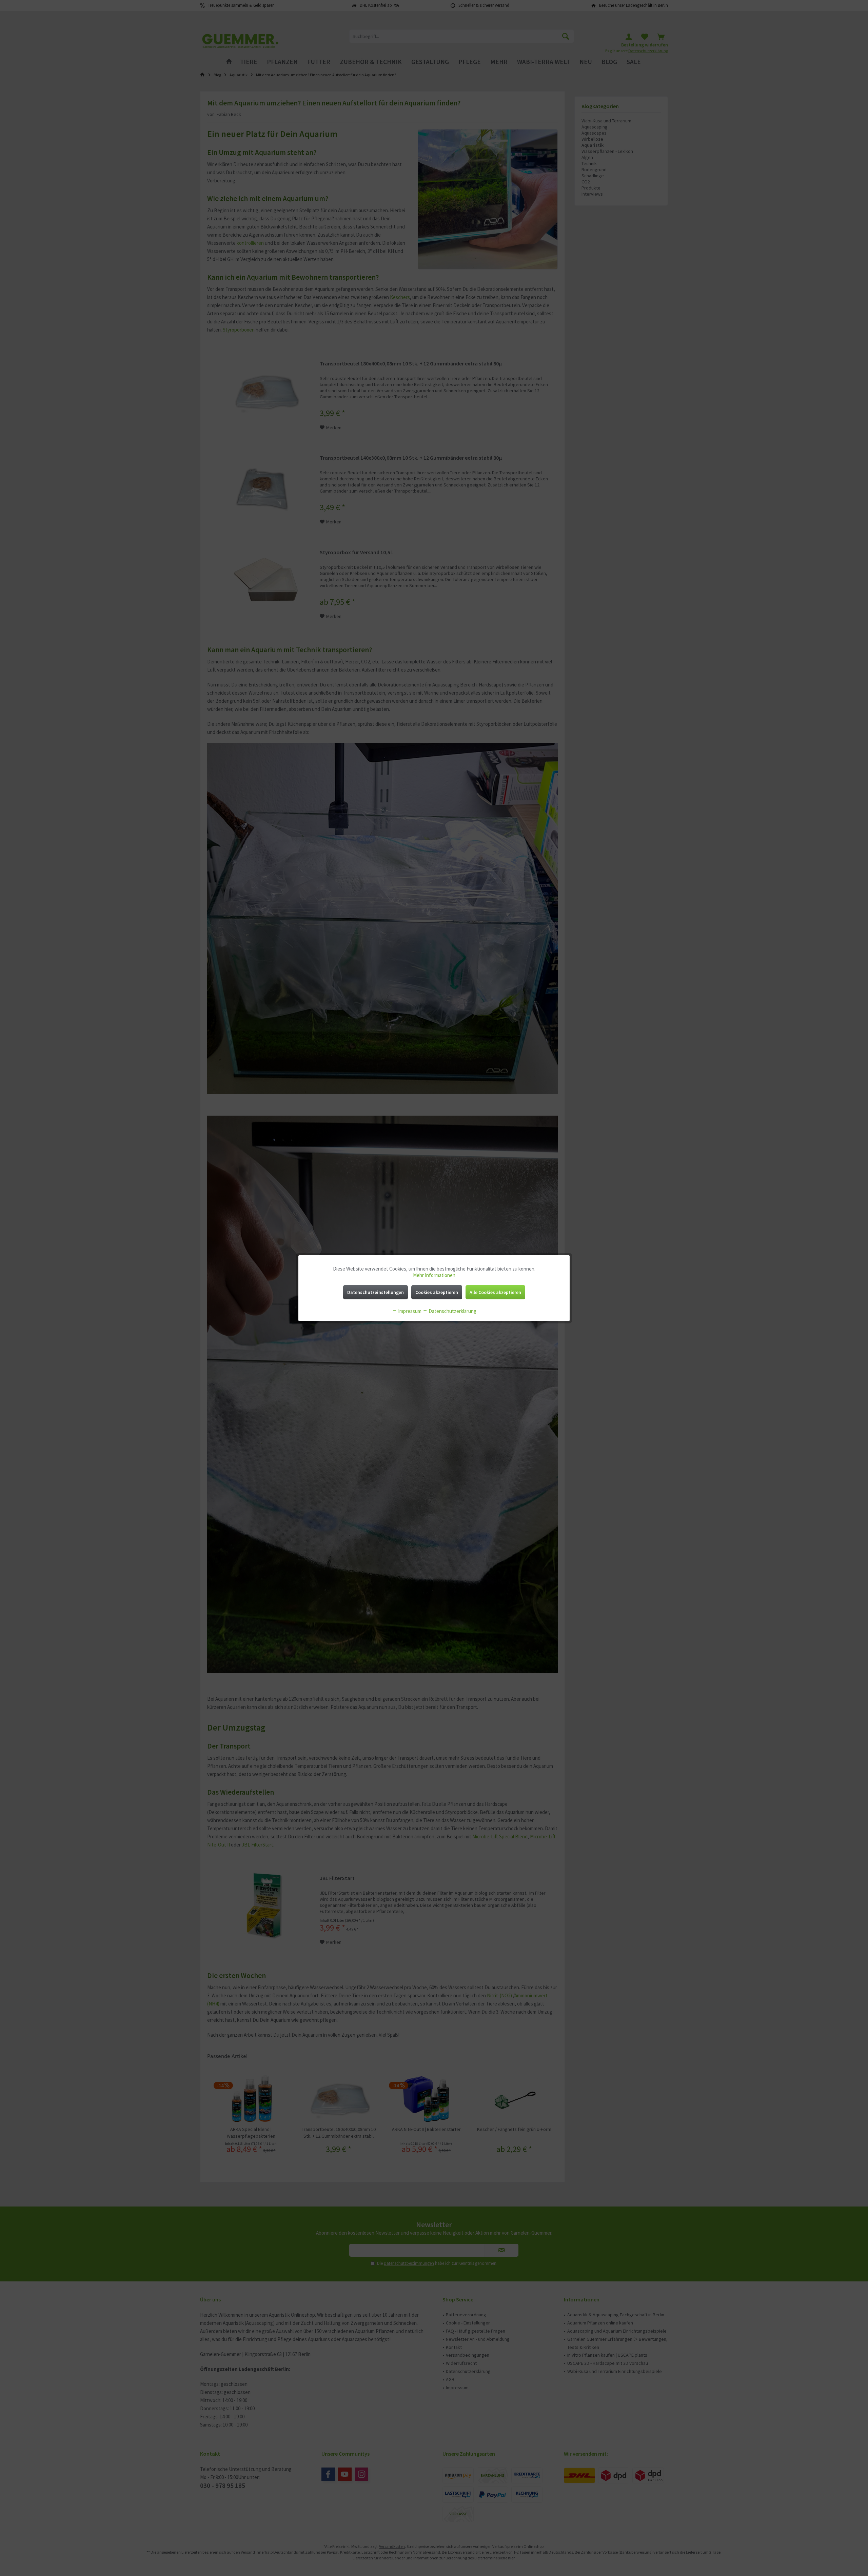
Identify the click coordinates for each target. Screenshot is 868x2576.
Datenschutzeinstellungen (376, 1292)
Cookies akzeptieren (437, 1292)
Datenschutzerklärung (452, 1311)
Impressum (409, 1311)
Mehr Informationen (434, 1275)
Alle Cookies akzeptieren (495, 1292)
